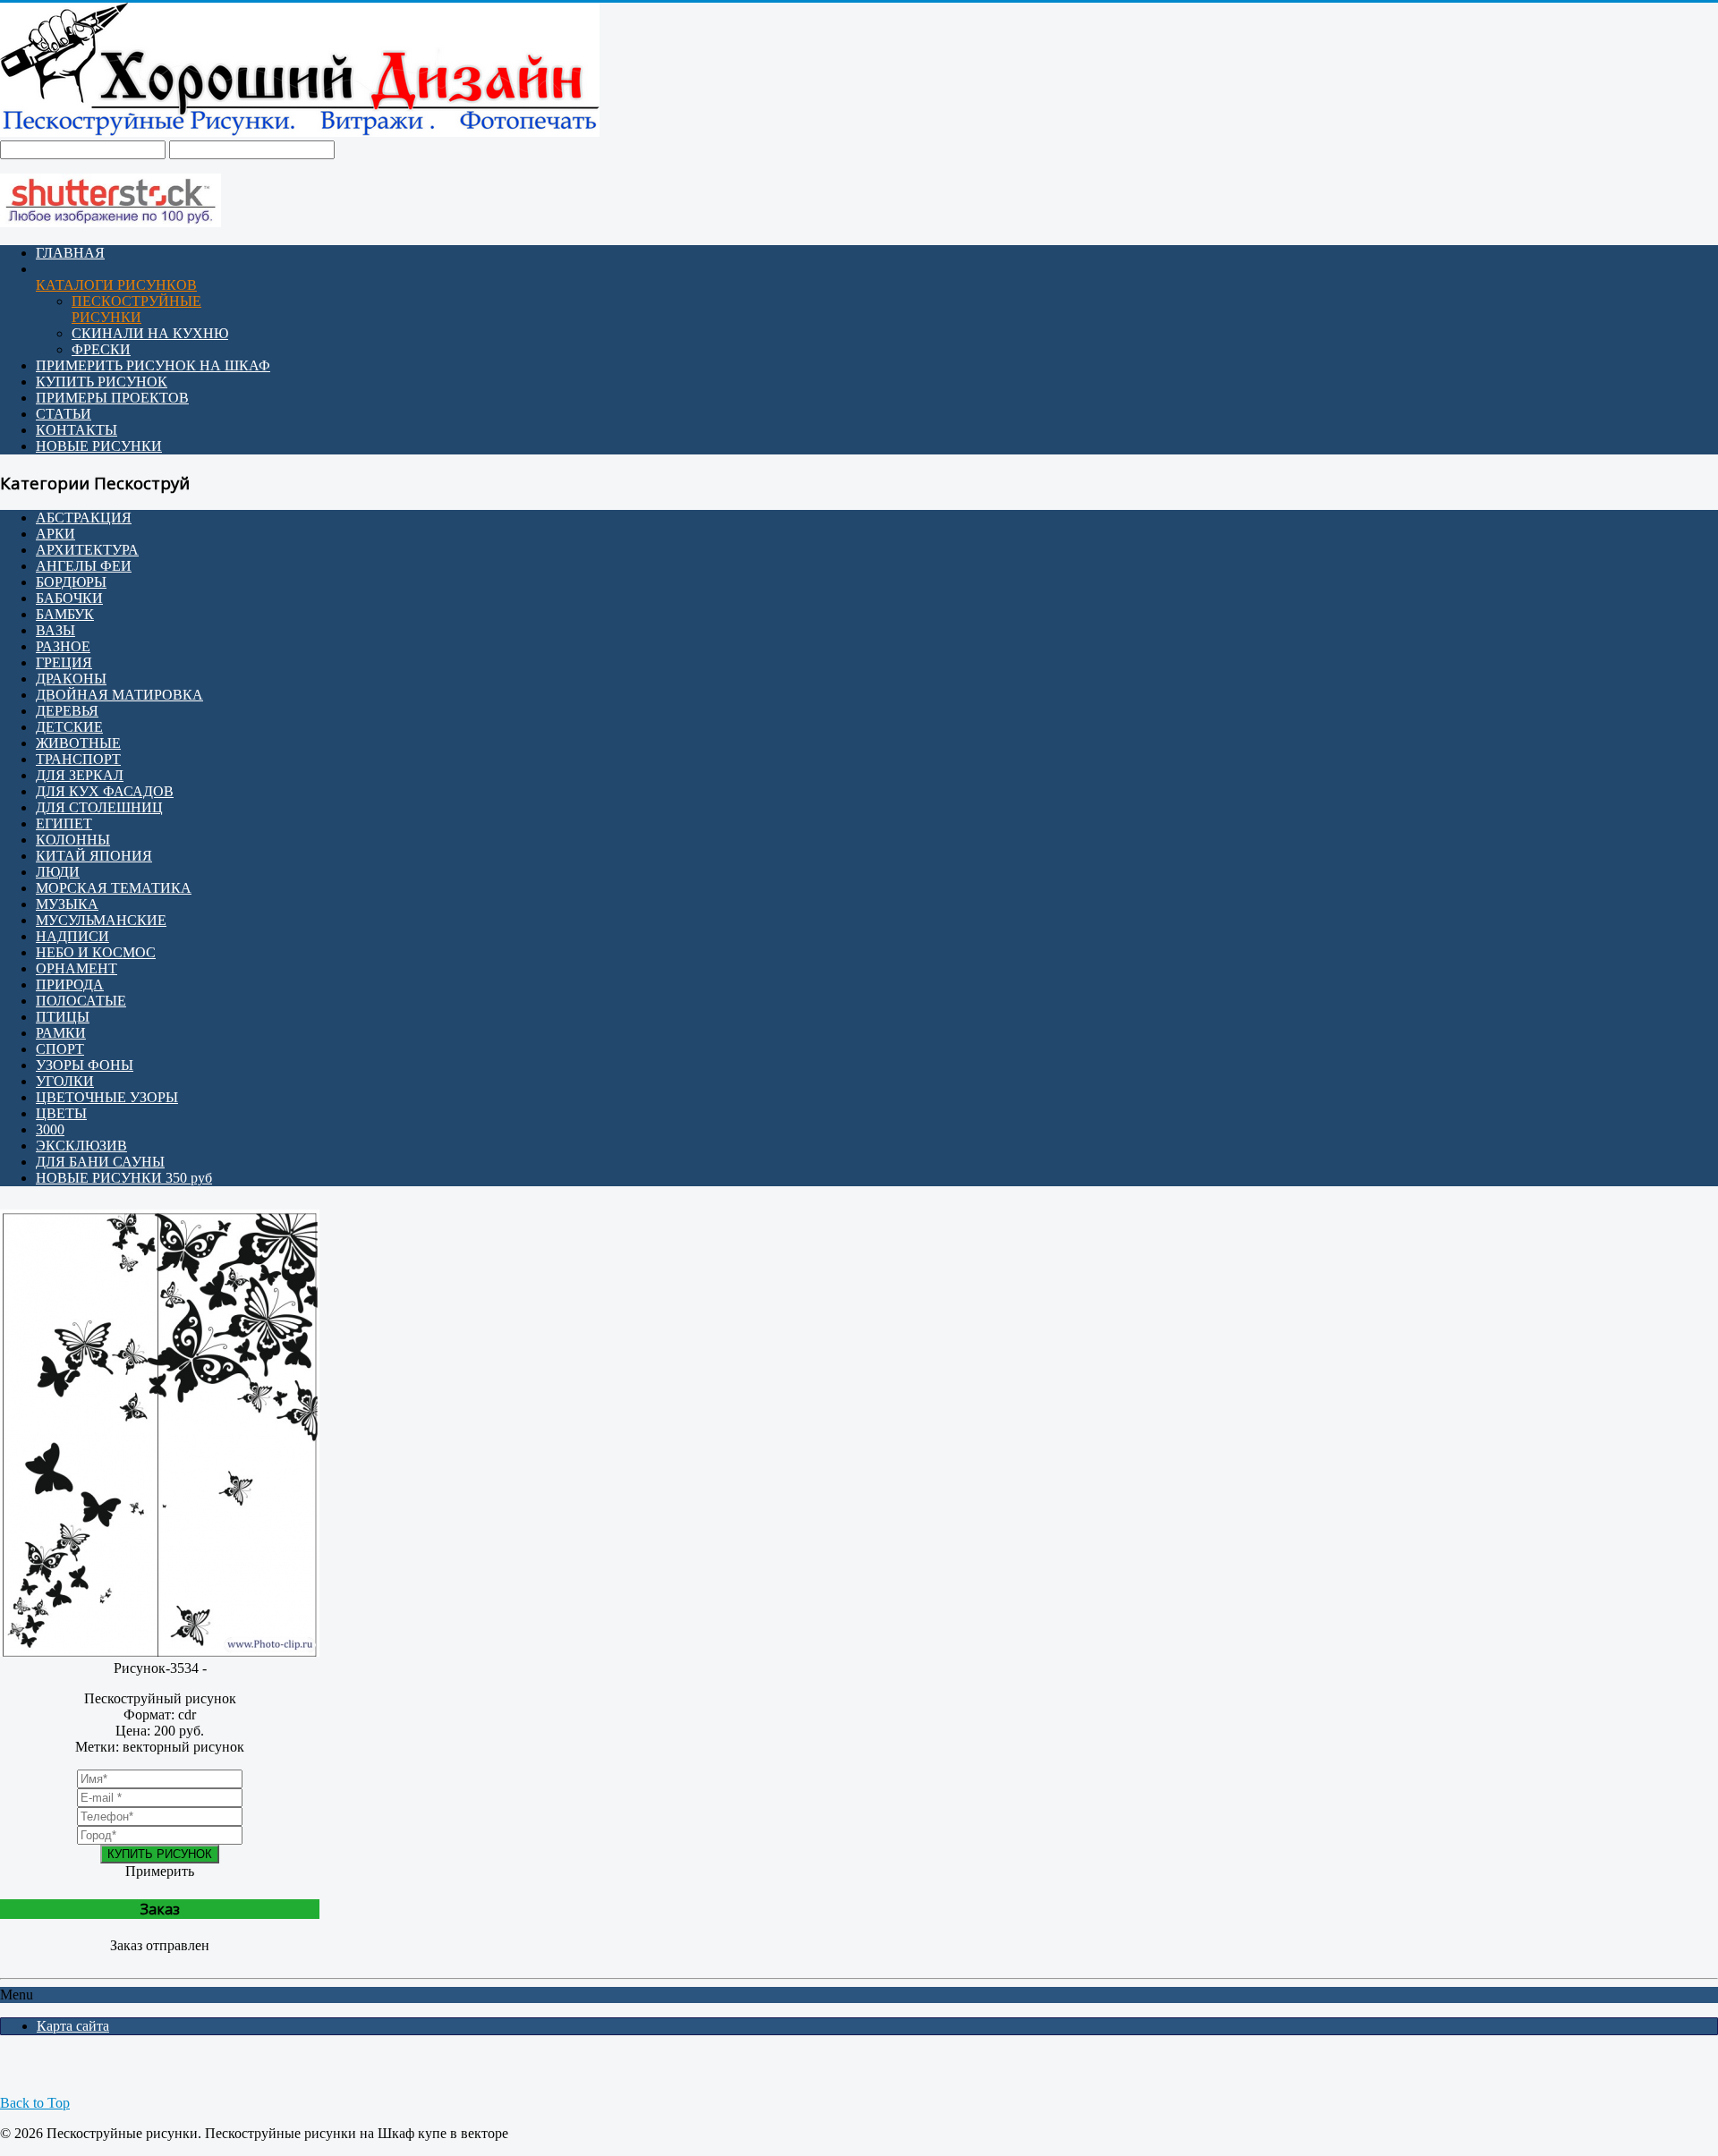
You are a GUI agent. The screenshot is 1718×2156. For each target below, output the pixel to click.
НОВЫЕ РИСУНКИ (99, 446)
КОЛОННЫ (73, 840)
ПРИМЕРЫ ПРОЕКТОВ (112, 398)
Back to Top (35, 2103)
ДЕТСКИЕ (69, 727)
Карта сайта (73, 2026)
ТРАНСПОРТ (78, 759)
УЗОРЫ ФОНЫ (85, 1065)
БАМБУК (65, 614)
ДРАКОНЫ (71, 679)
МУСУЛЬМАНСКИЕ (101, 920)
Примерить (160, 1871)
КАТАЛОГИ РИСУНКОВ (116, 285)
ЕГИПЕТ (64, 823)
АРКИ (55, 534)
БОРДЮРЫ (71, 582)
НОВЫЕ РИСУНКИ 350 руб (124, 1178)
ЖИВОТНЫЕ (78, 743)
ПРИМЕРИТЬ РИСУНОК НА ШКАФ (153, 365)
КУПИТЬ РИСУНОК (102, 382)
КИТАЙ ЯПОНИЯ (94, 856)
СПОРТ (60, 1049)
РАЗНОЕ (63, 646)
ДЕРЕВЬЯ (67, 711)
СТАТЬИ (64, 414)
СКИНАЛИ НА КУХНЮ (150, 333)
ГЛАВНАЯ (70, 253)
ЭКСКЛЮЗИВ (81, 1146)
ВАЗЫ (55, 630)
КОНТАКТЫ (77, 430)
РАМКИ (61, 1033)
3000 (50, 1129)
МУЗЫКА (67, 904)
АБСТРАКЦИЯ (84, 518)
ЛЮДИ (58, 872)
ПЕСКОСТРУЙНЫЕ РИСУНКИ (136, 309)
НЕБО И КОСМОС (96, 952)
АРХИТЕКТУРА (87, 550)
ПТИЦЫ (63, 1017)
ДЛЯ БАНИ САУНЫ (100, 1162)
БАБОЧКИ (69, 598)
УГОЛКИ (65, 1081)
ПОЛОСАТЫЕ (81, 1001)
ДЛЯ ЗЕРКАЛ (80, 775)
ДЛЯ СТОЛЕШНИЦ (99, 807)
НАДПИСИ (72, 936)
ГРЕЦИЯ (64, 662)
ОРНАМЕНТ (77, 968)
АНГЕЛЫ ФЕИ (84, 566)
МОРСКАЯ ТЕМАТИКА (114, 888)
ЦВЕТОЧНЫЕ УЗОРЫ (107, 1097)
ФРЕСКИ (101, 349)
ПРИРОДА (70, 985)
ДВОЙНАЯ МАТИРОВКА (119, 695)
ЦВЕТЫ (61, 1113)
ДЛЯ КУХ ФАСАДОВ (105, 791)
